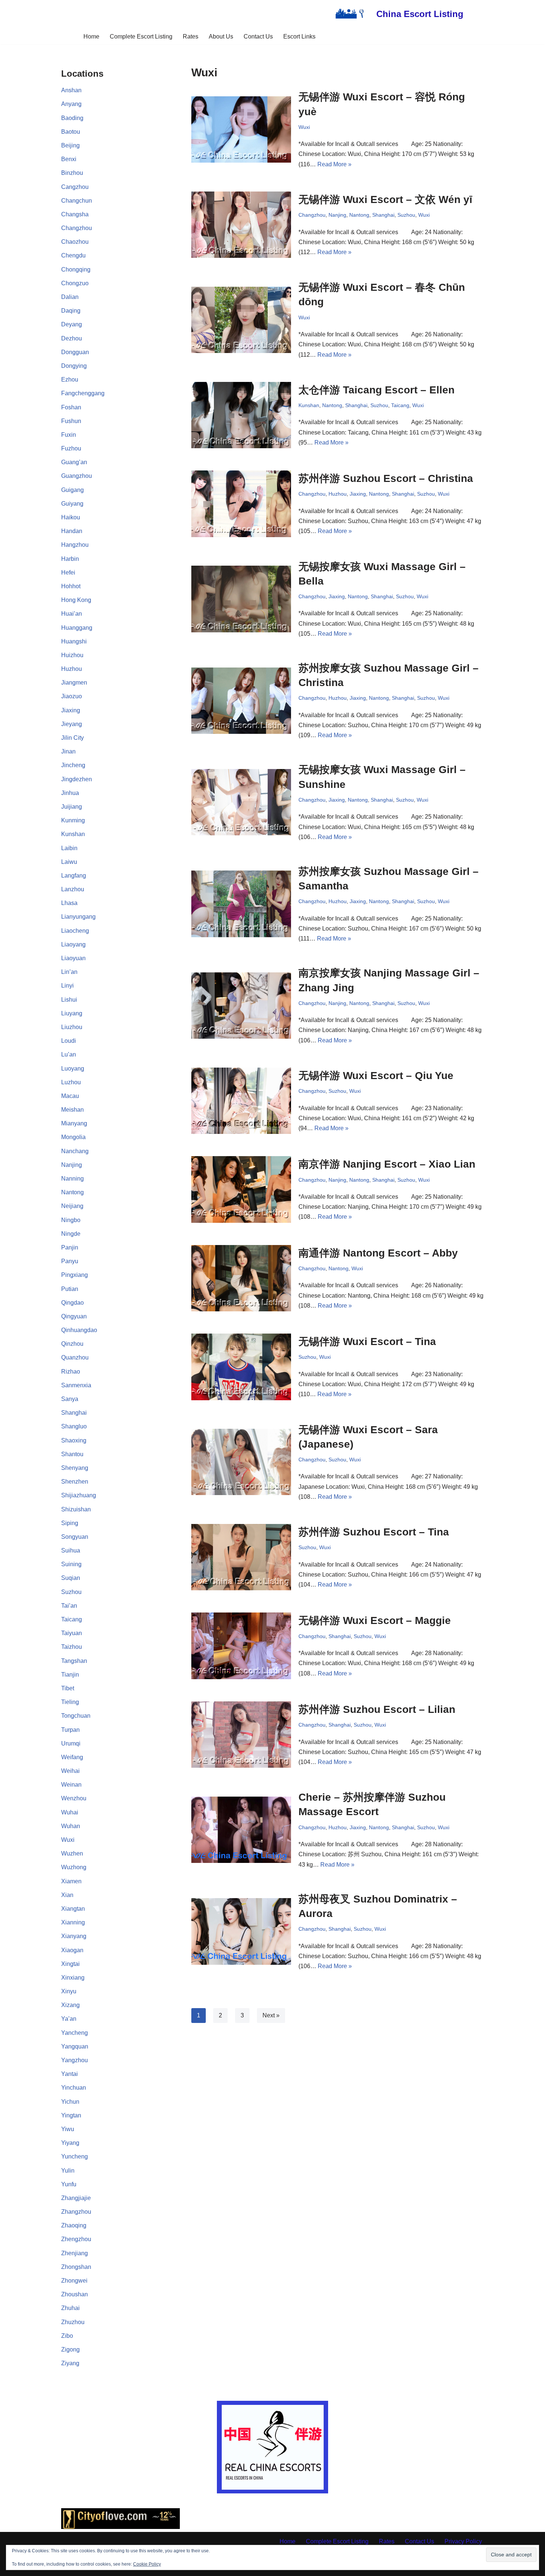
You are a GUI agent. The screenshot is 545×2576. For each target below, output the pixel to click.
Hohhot (71, 586)
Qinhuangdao (79, 1330)
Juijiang (72, 807)
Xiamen (71, 1881)
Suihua (71, 1550)
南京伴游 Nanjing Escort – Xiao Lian (387, 1164)
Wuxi (68, 1840)
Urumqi (71, 1743)
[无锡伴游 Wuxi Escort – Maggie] (241, 1646)
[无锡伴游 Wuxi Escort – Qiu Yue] (241, 1101)
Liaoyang (73, 944)
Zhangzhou (76, 2212)
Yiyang (70, 2143)
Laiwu (69, 862)
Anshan (71, 90)
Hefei (68, 573)
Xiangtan (73, 1909)
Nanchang (75, 1151)
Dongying (74, 366)
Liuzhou (72, 1027)
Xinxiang (73, 1978)
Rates (191, 36)
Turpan (70, 1730)
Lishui (69, 1000)
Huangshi (74, 641)
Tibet (68, 1688)
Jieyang (72, 724)
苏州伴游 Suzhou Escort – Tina (374, 1532)
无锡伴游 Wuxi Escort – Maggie (375, 1620)
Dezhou (72, 338)
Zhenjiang (75, 2253)
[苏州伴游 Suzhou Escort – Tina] (241, 1557)
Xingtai (70, 1964)
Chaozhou (75, 242)
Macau (70, 1096)
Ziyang (70, 2363)
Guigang (72, 490)
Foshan (71, 407)
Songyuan (75, 1537)
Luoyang (73, 1069)
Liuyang (72, 1013)
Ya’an (69, 2019)
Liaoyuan (73, 958)
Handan (72, 531)
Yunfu (69, 2184)
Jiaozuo (72, 696)
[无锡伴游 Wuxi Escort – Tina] (241, 1367)
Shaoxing (74, 1440)
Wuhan (71, 1826)
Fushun (71, 421)
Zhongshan (76, 2267)
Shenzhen (75, 1482)
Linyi (67, 986)
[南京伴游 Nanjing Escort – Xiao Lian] (241, 1189)
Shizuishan (76, 1509)
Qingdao (72, 1303)
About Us (221, 36)
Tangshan (74, 1661)
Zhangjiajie (76, 2198)
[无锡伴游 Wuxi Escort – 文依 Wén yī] (241, 225)
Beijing (70, 145)
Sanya (70, 1399)
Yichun (70, 2102)
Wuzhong (74, 1867)
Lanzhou (73, 889)
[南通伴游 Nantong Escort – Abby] (241, 1278)
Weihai (70, 1771)
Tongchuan (76, 1716)
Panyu (70, 1261)
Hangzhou (75, 545)
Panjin (70, 1247)
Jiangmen (74, 683)
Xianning (73, 1922)
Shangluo (74, 1426)
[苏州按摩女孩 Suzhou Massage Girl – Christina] (241, 701)
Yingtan (71, 2115)
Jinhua (70, 793)
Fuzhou (71, 448)
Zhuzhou (73, 2322)
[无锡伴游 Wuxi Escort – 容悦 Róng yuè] (241, 129)
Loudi (69, 1041)
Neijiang (72, 1206)
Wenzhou (74, 1798)
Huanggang (77, 628)
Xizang (70, 2005)
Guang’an (74, 462)
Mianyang (74, 1123)
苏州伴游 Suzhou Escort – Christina (386, 478)
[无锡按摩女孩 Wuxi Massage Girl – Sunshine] (241, 802)
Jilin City (72, 738)
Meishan (72, 1110)
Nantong (72, 1192)
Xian (67, 1895)
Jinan (68, 751)
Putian (70, 1289)
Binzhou (72, 173)
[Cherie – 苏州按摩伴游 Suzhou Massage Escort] (241, 1830)
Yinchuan (74, 2088)
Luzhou (71, 1082)
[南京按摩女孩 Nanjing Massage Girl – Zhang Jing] (241, 1006)
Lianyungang (78, 917)
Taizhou (72, 1647)
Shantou (72, 1454)
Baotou (71, 132)
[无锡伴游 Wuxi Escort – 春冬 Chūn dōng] (241, 320)
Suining (71, 1564)
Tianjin (70, 1675)
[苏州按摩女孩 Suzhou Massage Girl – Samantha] (241, 904)
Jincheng (73, 765)
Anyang (71, 104)
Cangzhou (75, 187)
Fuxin (69, 435)
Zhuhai (70, 2308)
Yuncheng (75, 2156)
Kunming (73, 820)
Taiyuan (72, 1633)
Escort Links (299, 36)
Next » (271, 2015)
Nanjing (72, 1165)
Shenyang (75, 1468)
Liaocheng (75, 931)
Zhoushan (75, 2294)
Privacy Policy (463, 2541)
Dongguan (75, 352)
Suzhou (71, 1592)
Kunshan (73, 834)
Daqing (71, 311)
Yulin (68, 2171)
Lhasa (69, 903)
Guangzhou (77, 476)
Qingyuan (74, 1316)
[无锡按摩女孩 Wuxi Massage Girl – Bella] (241, 599)
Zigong (70, 2349)
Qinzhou (72, 1344)
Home (91, 36)
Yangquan (75, 2046)
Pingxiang (75, 1275)
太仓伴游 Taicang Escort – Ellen (376, 390)
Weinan (71, 1785)
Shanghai (74, 1413)
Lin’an (69, 972)
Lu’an (69, 1054)
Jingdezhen (77, 779)
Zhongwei (74, 2281)
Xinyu (69, 1991)
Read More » (334, 164)
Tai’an (69, 1606)
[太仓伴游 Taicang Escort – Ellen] (241, 415)
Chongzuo (75, 283)
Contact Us (258, 36)
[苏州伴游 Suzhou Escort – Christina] (241, 504)
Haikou (71, 517)
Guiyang (72, 504)
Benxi (69, 159)
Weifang (72, 1757)
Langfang (74, 876)
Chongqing (76, 269)
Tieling (70, 1702)
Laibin (69, 848)
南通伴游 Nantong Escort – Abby (378, 1253)
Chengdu (73, 255)
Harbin (70, 559)
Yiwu (68, 2129)
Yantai (70, 2074)
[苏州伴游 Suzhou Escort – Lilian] (241, 1735)
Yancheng (75, 2033)
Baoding (72, 118)
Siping (70, 1523)
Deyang (72, 324)
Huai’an (72, 614)
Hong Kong (76, 600)
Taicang (72, 1619)
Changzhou (77, 228)
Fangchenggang (83, 393)
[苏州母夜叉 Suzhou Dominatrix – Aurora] (241, 1931)
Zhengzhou (76, 2239)
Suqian (71, 1578)
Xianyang (74, 1936)
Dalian (70, 297)
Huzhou (72, 669)
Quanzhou (75, 1357)
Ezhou (70, 380)
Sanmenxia (76, 1385)
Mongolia (73, 1137)
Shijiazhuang (79, 1495)
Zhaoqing (74, 2225)
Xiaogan (72, 1950)
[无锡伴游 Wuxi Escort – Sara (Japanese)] (241, 1462)
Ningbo (71, 1220)
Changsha (75, 214)
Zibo (67, 2336)
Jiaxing (71, 710)
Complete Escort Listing (141, 36)
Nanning (72, 1179)
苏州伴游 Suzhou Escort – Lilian (377, 1709)
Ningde (71, 1234)
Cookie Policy (147, 2564)
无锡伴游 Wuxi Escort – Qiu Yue (376, 1076)
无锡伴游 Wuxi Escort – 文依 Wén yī (385, 199)
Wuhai (70, 1812)
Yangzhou (75, 2060)
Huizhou (72, 655)
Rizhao (71, 1372)
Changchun (77, 201)
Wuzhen (72, 1853)
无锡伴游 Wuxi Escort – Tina (367, 1342)
